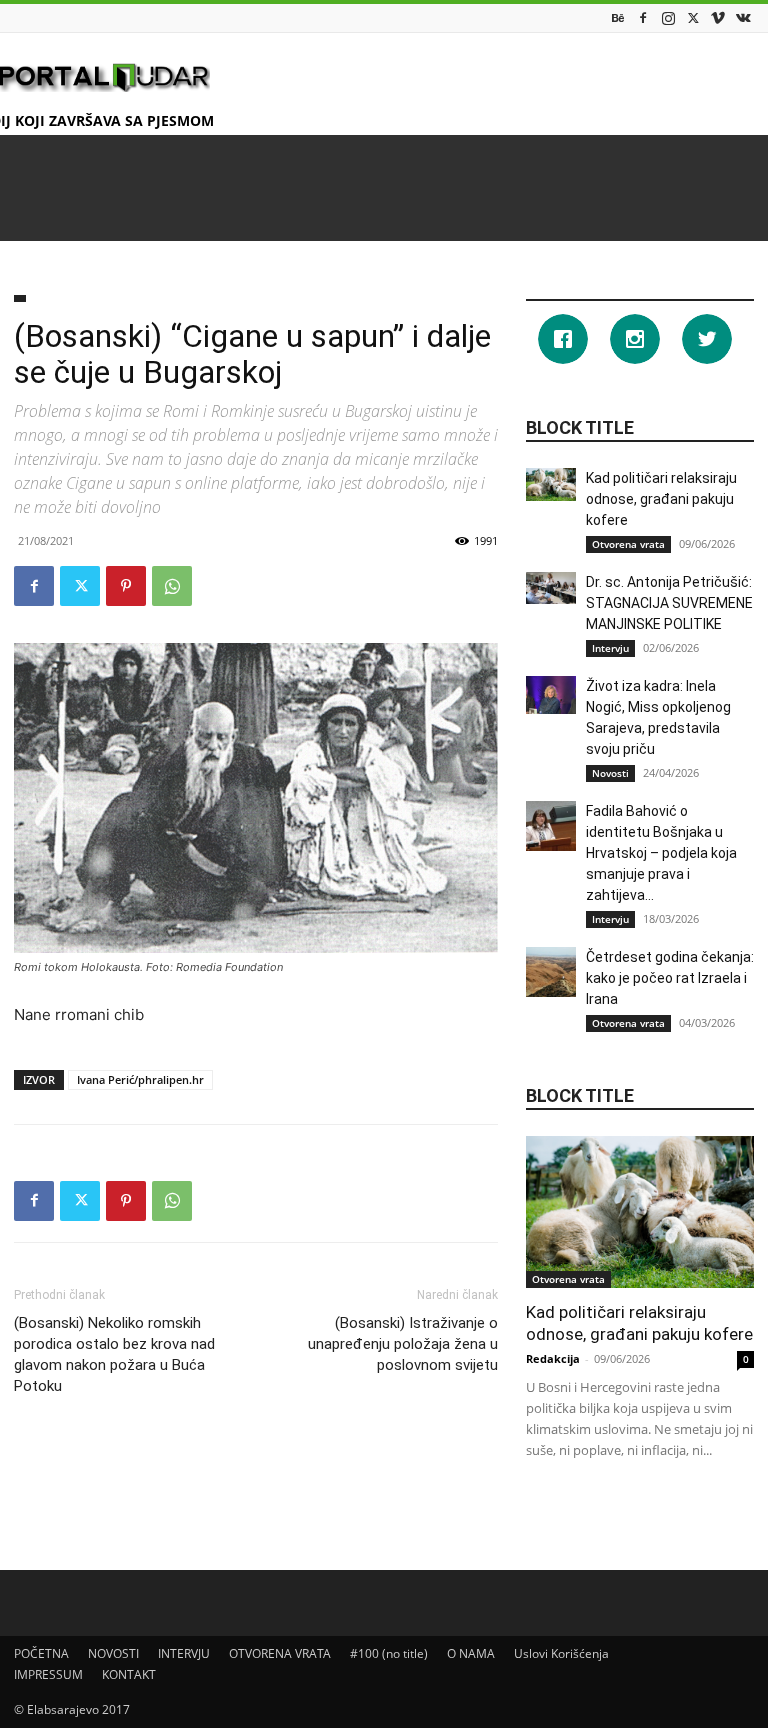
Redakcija (553, 1358)
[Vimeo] (718, 17)
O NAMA (471, 1653)
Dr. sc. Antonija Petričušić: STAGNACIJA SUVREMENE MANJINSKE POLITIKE (669, 603)
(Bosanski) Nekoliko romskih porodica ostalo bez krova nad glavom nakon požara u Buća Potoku (114, 1354)
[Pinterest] (126, 586)
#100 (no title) (389, 1653)
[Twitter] (693, 17)
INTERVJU (184, 1653)
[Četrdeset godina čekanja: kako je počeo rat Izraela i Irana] (551, 972)
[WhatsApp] (172, 586)
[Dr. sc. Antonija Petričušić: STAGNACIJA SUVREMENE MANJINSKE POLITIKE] (551, 588)
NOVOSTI (113, 1653)
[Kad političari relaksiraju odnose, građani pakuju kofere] (551, 484)
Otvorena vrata (628, 544)
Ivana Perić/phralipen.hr (140, 1079)
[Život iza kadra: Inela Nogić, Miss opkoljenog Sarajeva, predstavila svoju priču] (551, 695)
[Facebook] (643, 17)
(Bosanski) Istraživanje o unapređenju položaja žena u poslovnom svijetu (403, 1344)
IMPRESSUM (48, 1674)
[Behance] (618, 17)
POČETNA (41, 1653)
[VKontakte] (743, 17)
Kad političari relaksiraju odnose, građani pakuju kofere (661, 499)
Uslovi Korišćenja (561, 1653)
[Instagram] (668, 17)
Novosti (610, 773)
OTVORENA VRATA (280, 1653)
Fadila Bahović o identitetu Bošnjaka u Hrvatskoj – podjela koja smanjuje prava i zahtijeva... (661, 853)
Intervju (610, 648)
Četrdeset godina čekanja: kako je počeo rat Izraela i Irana (670, 978)
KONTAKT (129, 1674)
